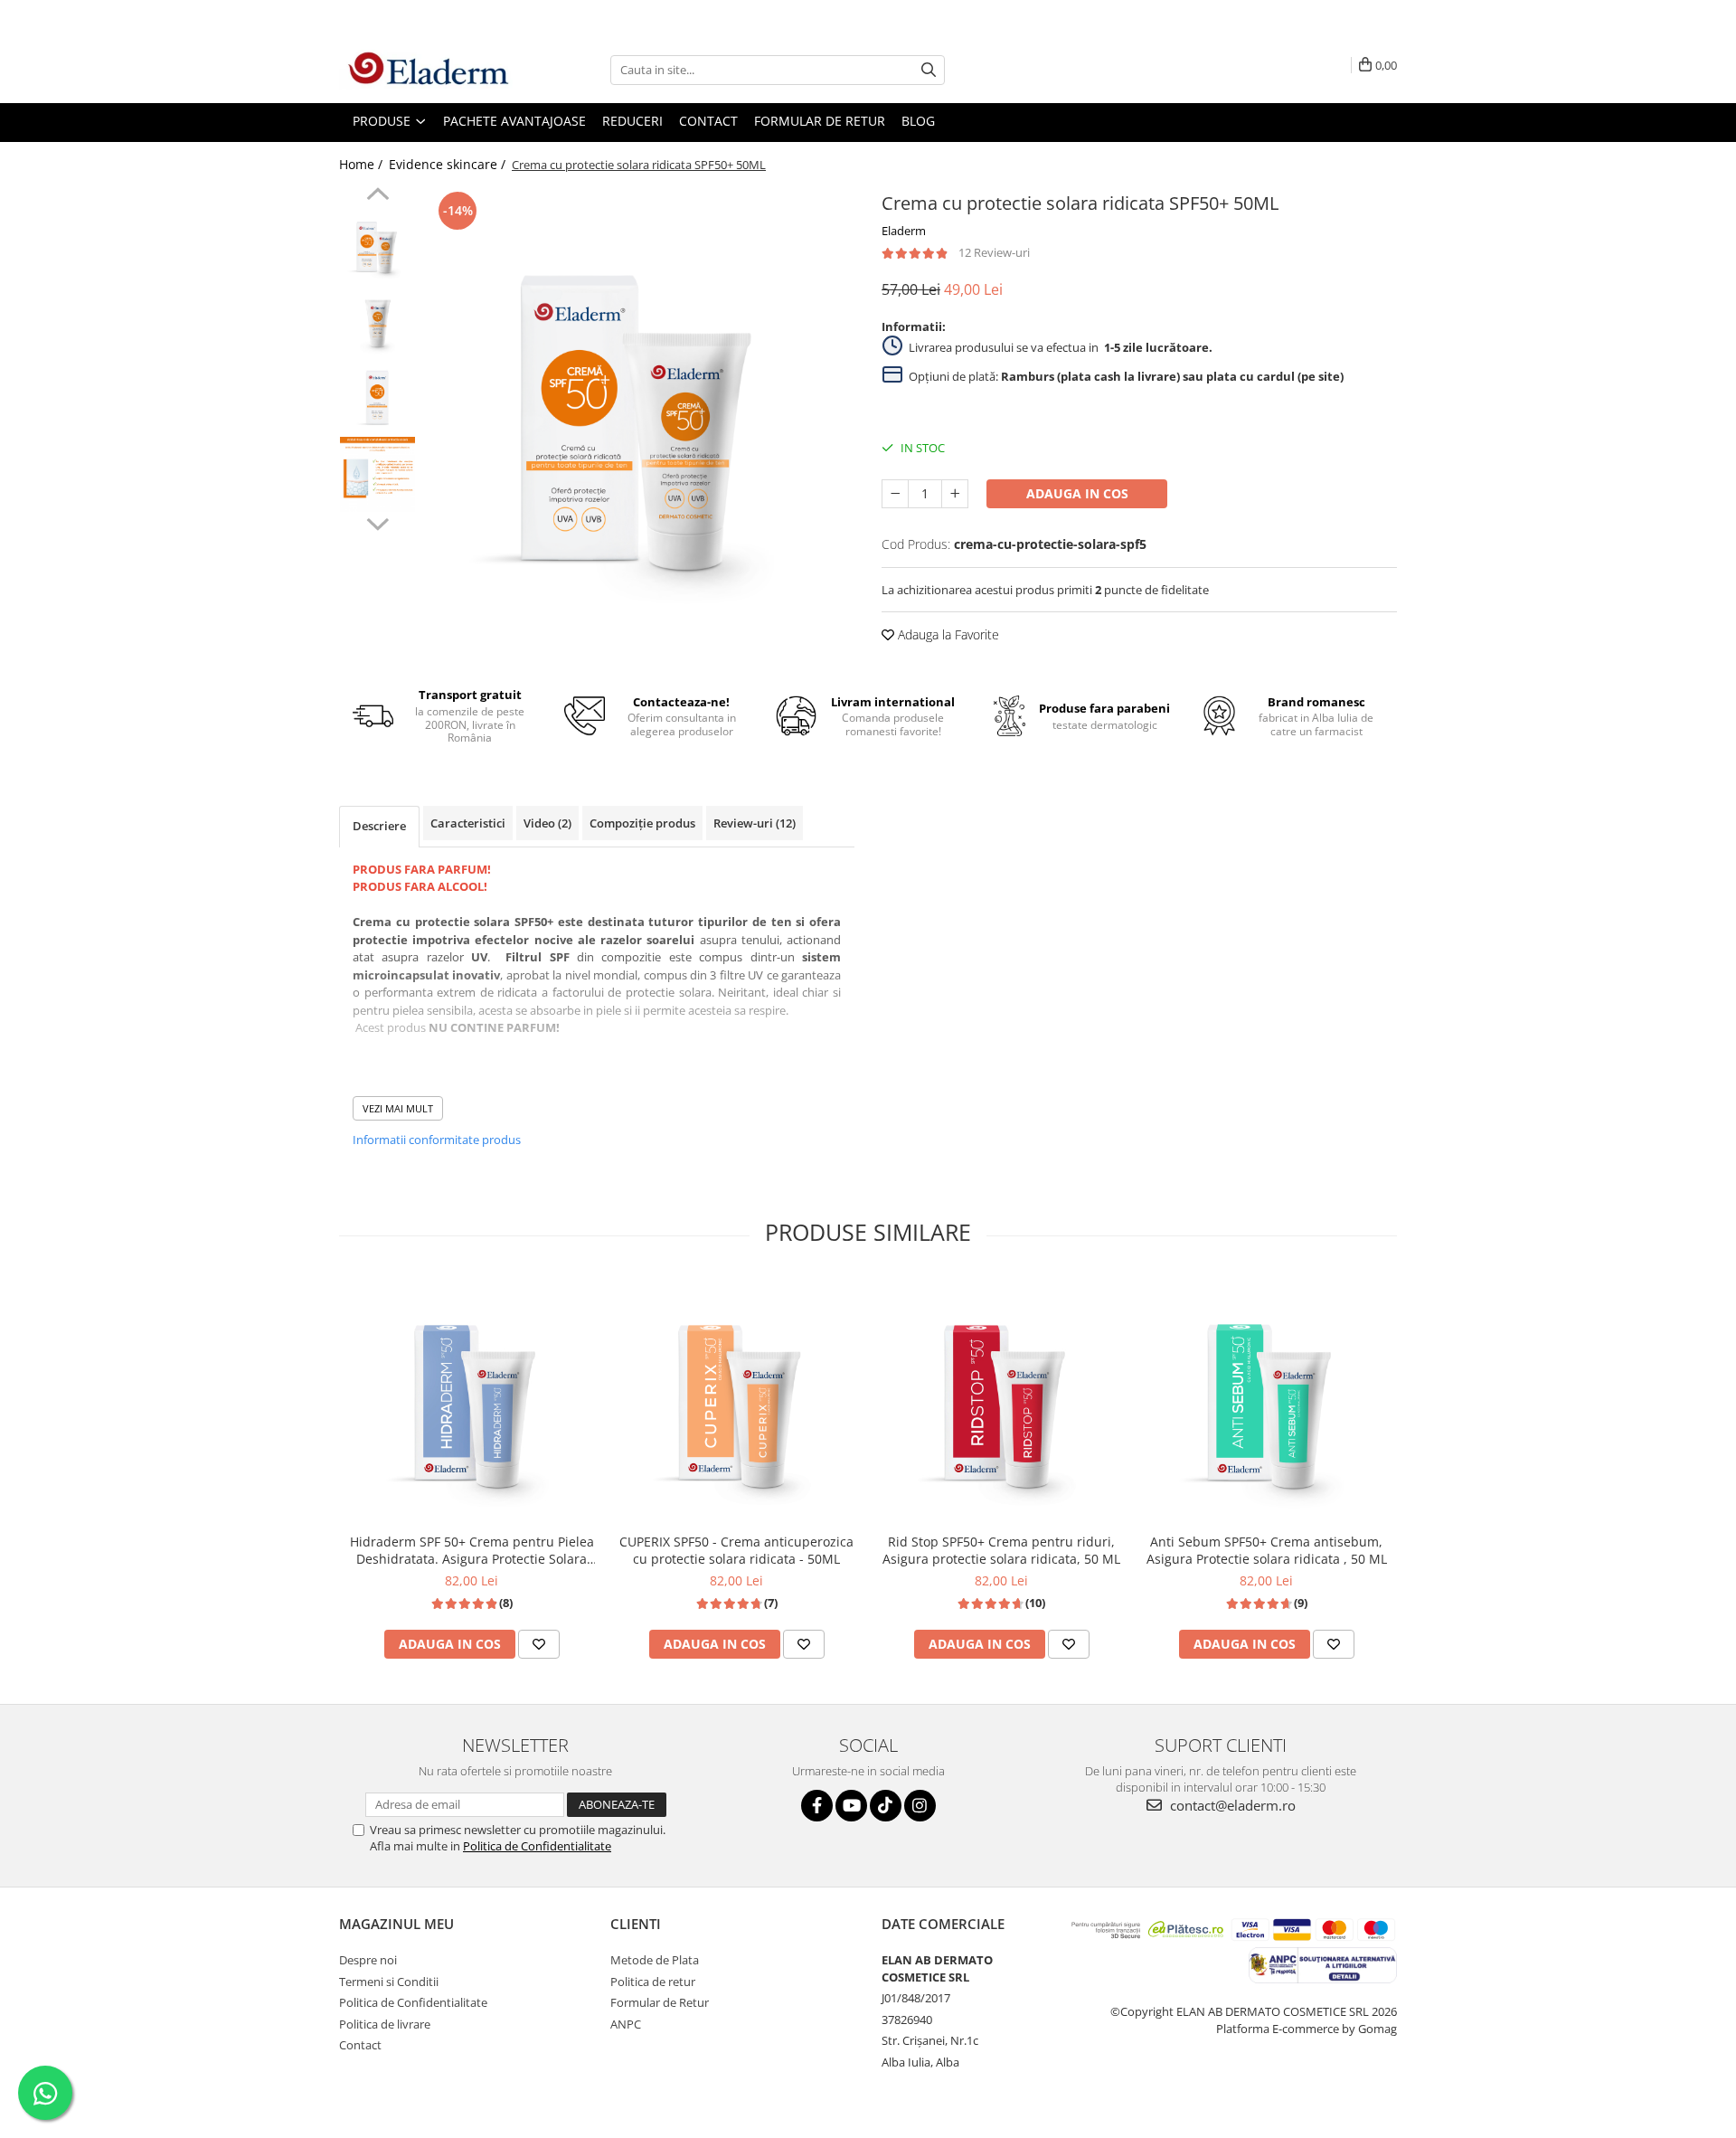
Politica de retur (653, 1982)
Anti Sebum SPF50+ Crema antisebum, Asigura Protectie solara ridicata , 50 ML (1267, 1550)
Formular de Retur (820, 121)
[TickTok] (886, 1806)
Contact (360, 2045)
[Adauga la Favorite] (539, 1644)
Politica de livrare (385, 2024)
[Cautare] (929, 70)
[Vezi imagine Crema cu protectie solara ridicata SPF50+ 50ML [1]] (377, 321)
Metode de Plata (655, 1960)
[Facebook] (817, 1806)
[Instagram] (920, 1806)
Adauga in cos (1077, 493)
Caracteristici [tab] (468, 823)
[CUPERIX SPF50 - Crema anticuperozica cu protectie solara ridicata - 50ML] (736, 1400)
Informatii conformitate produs (437, 1140)
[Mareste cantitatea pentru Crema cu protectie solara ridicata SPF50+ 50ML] (955, 494)
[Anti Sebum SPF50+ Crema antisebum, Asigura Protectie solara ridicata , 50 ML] (1266, 1400)
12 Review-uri (994, 252)
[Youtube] (851, 1806)
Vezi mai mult (398, 1108)
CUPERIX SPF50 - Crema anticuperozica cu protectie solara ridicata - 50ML (736, 1550)
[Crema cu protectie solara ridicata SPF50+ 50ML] (640, 402)
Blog (918, 121)
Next (377, 522)
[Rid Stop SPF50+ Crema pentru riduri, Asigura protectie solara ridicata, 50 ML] (1001, 1400)
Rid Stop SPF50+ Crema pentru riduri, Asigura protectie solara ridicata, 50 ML (1001, 1550)
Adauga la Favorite (947, 634)
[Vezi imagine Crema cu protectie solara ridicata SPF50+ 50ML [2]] (377, 397)
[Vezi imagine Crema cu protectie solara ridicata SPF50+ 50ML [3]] (377, 474)
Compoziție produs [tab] (642, 823)
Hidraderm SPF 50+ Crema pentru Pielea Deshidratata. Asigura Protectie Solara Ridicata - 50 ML (472, 1550)
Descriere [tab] (379, 826)
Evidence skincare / (449, 164)
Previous (377, 196)
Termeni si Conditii (389, 1982)
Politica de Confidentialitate (537, 1846)
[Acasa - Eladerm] (429, 70)
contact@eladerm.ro (1231, 1805)
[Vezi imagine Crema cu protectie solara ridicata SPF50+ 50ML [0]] (377, 244)
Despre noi (368, 1960)
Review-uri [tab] (755, 823)
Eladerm (904, 231)
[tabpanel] (640, 402)
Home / (363, 164)
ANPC (626, 2024)
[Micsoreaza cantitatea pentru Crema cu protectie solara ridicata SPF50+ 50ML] (895, 494)
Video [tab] (547, 823)
